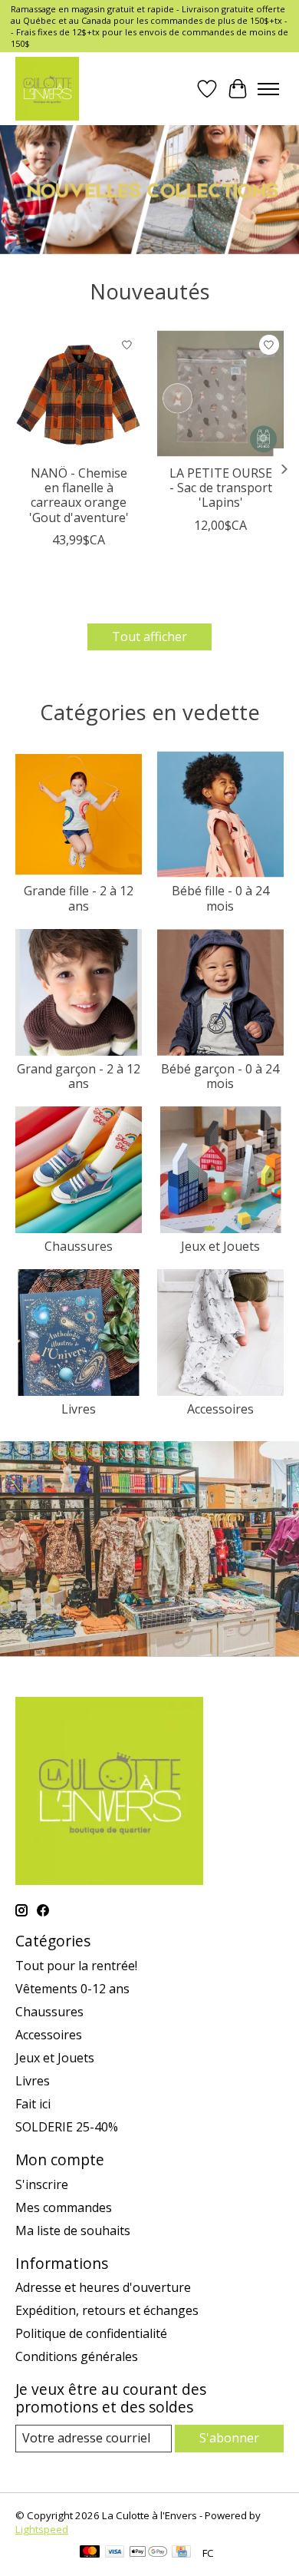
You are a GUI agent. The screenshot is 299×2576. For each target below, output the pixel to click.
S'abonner (229, 2438)
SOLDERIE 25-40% (67, 2127)
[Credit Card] (181, 2553)
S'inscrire (42, 2184)
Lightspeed (42, 2529)
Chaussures (79, 1246)
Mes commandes (64, 2207)
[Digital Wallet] (148, 2553)
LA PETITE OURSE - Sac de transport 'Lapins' (221, 488)
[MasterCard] (90, 2553)
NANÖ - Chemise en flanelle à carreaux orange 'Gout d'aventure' (79, 495)
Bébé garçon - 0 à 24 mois (220, 1076)
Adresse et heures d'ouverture (103, 2287)
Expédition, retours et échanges (107, 2310)
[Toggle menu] (268, 89)
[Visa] (115, 2553)
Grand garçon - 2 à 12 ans (79, 1076)
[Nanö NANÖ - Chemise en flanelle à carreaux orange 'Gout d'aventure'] (79, 394)
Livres (79, 1409)
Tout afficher (149, 637)
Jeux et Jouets (220, 1246)
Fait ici (33, 2104)
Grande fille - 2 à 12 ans (79, 898)
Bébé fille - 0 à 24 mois (220, 898)
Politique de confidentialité (91, 2333)
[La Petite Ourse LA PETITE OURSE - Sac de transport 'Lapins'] (220, 394)
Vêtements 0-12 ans (72, 1989)
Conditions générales (77, 2356)
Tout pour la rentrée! (76, 1966)
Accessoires (220, 1409)
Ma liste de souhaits (73, 2230)
